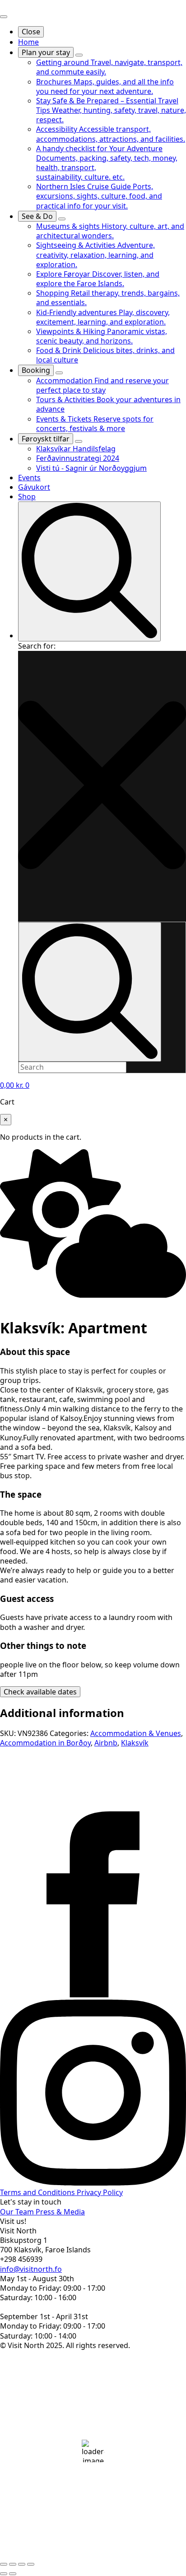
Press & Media (60, 2212)
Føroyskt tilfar (46, 439)
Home (28, 42)
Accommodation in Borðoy (45, 1743)
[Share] (22, 2564)
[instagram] (93, 2183)
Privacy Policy (100, 2192)
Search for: (37, 646)
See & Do (37, 216)
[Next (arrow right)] (13, 2574)
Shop (27, 497)
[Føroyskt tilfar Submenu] (79, 441)
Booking (36, 370)
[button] (102, 786)
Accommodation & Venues (136, 1733)
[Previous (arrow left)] (4, 2574)
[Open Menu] (4, 17)
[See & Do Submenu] (62, 219)
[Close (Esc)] (31, 2564)
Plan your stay (46, 52)
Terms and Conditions (38, 2192)
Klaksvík (135, 1743)
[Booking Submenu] (59, 373)
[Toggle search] (89, 571)
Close (31, 32)
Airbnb (106, 1743)
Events (29, 478)
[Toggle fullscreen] (13, 2564)
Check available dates (40, 1692)
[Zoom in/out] (4, 2564)
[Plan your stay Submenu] (79, 55)
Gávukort (34, 487)
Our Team (18, 2212)
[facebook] (93, 1995)
